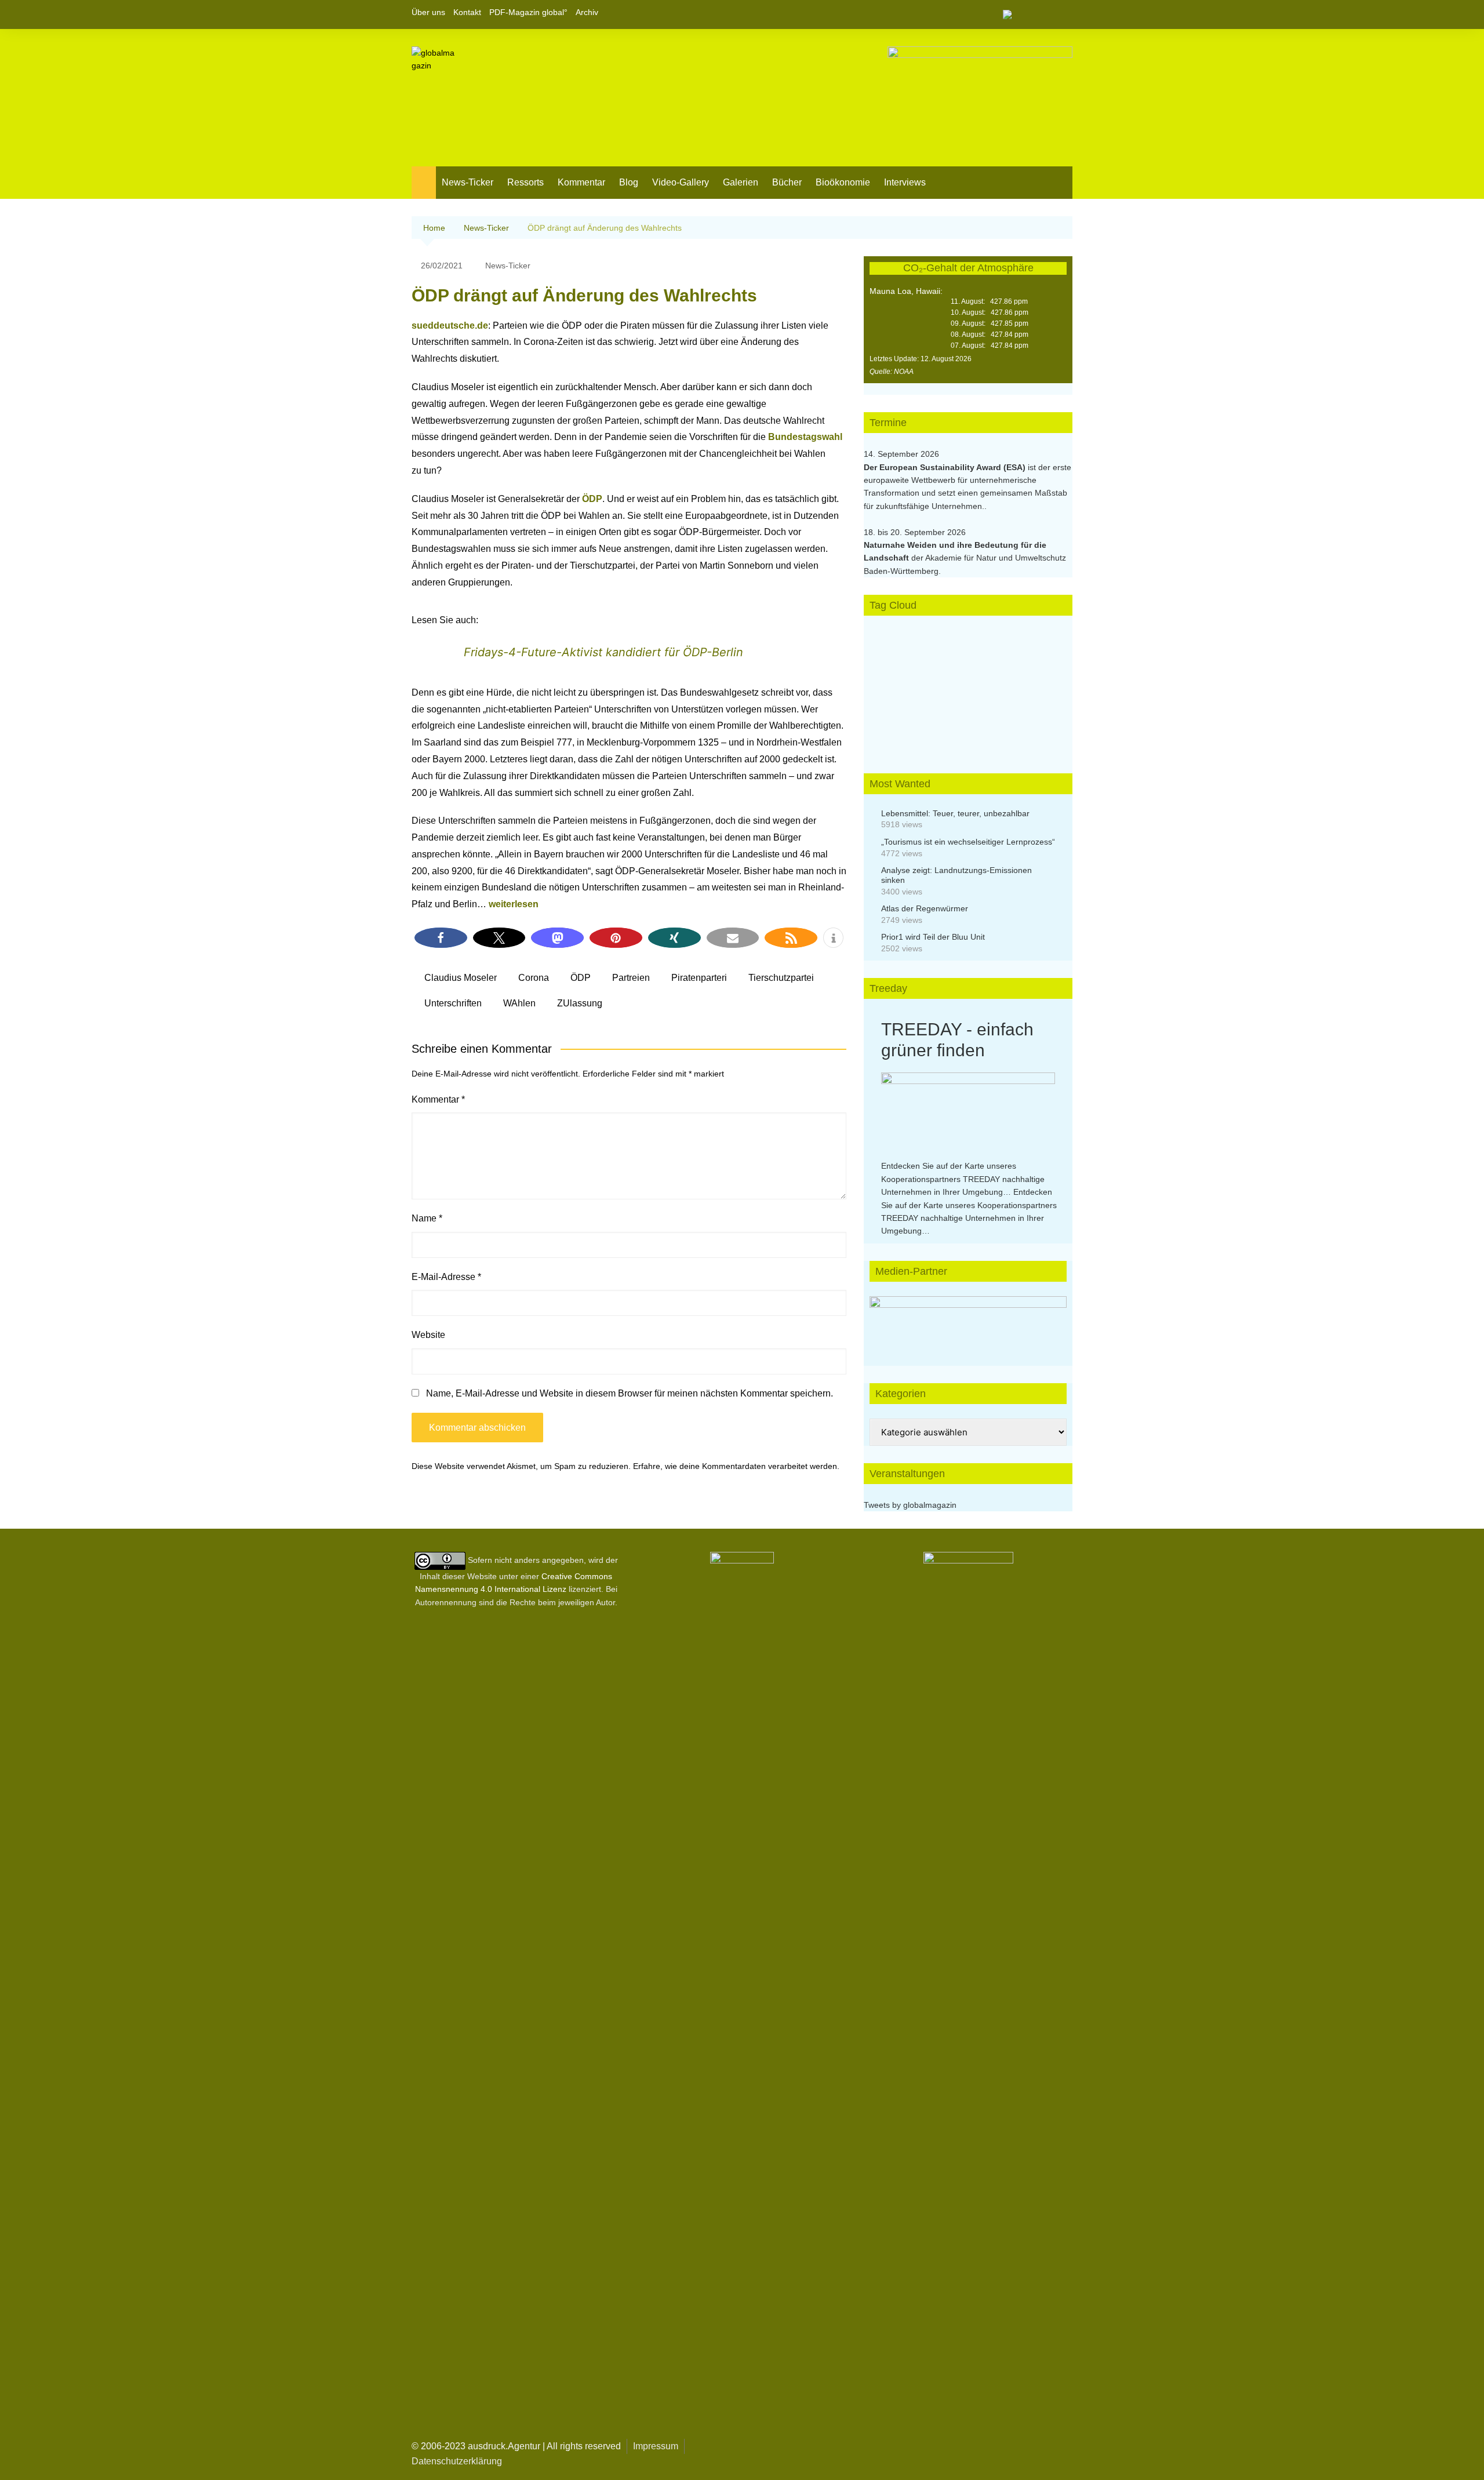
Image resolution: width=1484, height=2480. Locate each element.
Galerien (741, 182)
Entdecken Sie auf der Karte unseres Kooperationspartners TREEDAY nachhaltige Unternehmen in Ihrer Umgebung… (963, 1179)
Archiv (587, 12)
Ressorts (525, 182)
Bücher (787, 182)
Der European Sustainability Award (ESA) (946, 467)
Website (428, 1335)
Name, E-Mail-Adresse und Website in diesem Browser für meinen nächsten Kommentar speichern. (630, 1393)
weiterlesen (514, 904)
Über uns (428, 12)
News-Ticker (468, 182)
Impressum (656, 2446)
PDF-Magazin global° (528, 12)
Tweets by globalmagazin (910, 1505)
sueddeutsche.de (450, 326)
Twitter (1044, 14)
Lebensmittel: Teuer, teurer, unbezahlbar (955, 813)
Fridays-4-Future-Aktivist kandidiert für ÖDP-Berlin (603, 652)
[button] (441, 938)
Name (427, 1218)
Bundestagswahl (805, 437)
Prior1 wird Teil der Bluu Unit (933, 937)
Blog (629, 182)
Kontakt (467, 12)
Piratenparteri (699, 978)
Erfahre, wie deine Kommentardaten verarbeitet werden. (736, 1466)
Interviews (905, 182)
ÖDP (592, 499)
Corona (534, 978)
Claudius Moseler (461, 978)
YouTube (1064, 14)
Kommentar (581, 182)
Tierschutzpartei (781, 978)
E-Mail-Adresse (446, 1277)
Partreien (631, 978)
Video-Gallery (681, 182)
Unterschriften (453, 1003)
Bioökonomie (843, 182)
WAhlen (519, 1003)
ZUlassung (580, 1003)
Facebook (1024, 14)
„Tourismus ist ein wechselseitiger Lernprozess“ (968, 842)
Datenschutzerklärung (457, 2461)
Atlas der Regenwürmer (925, 908)
